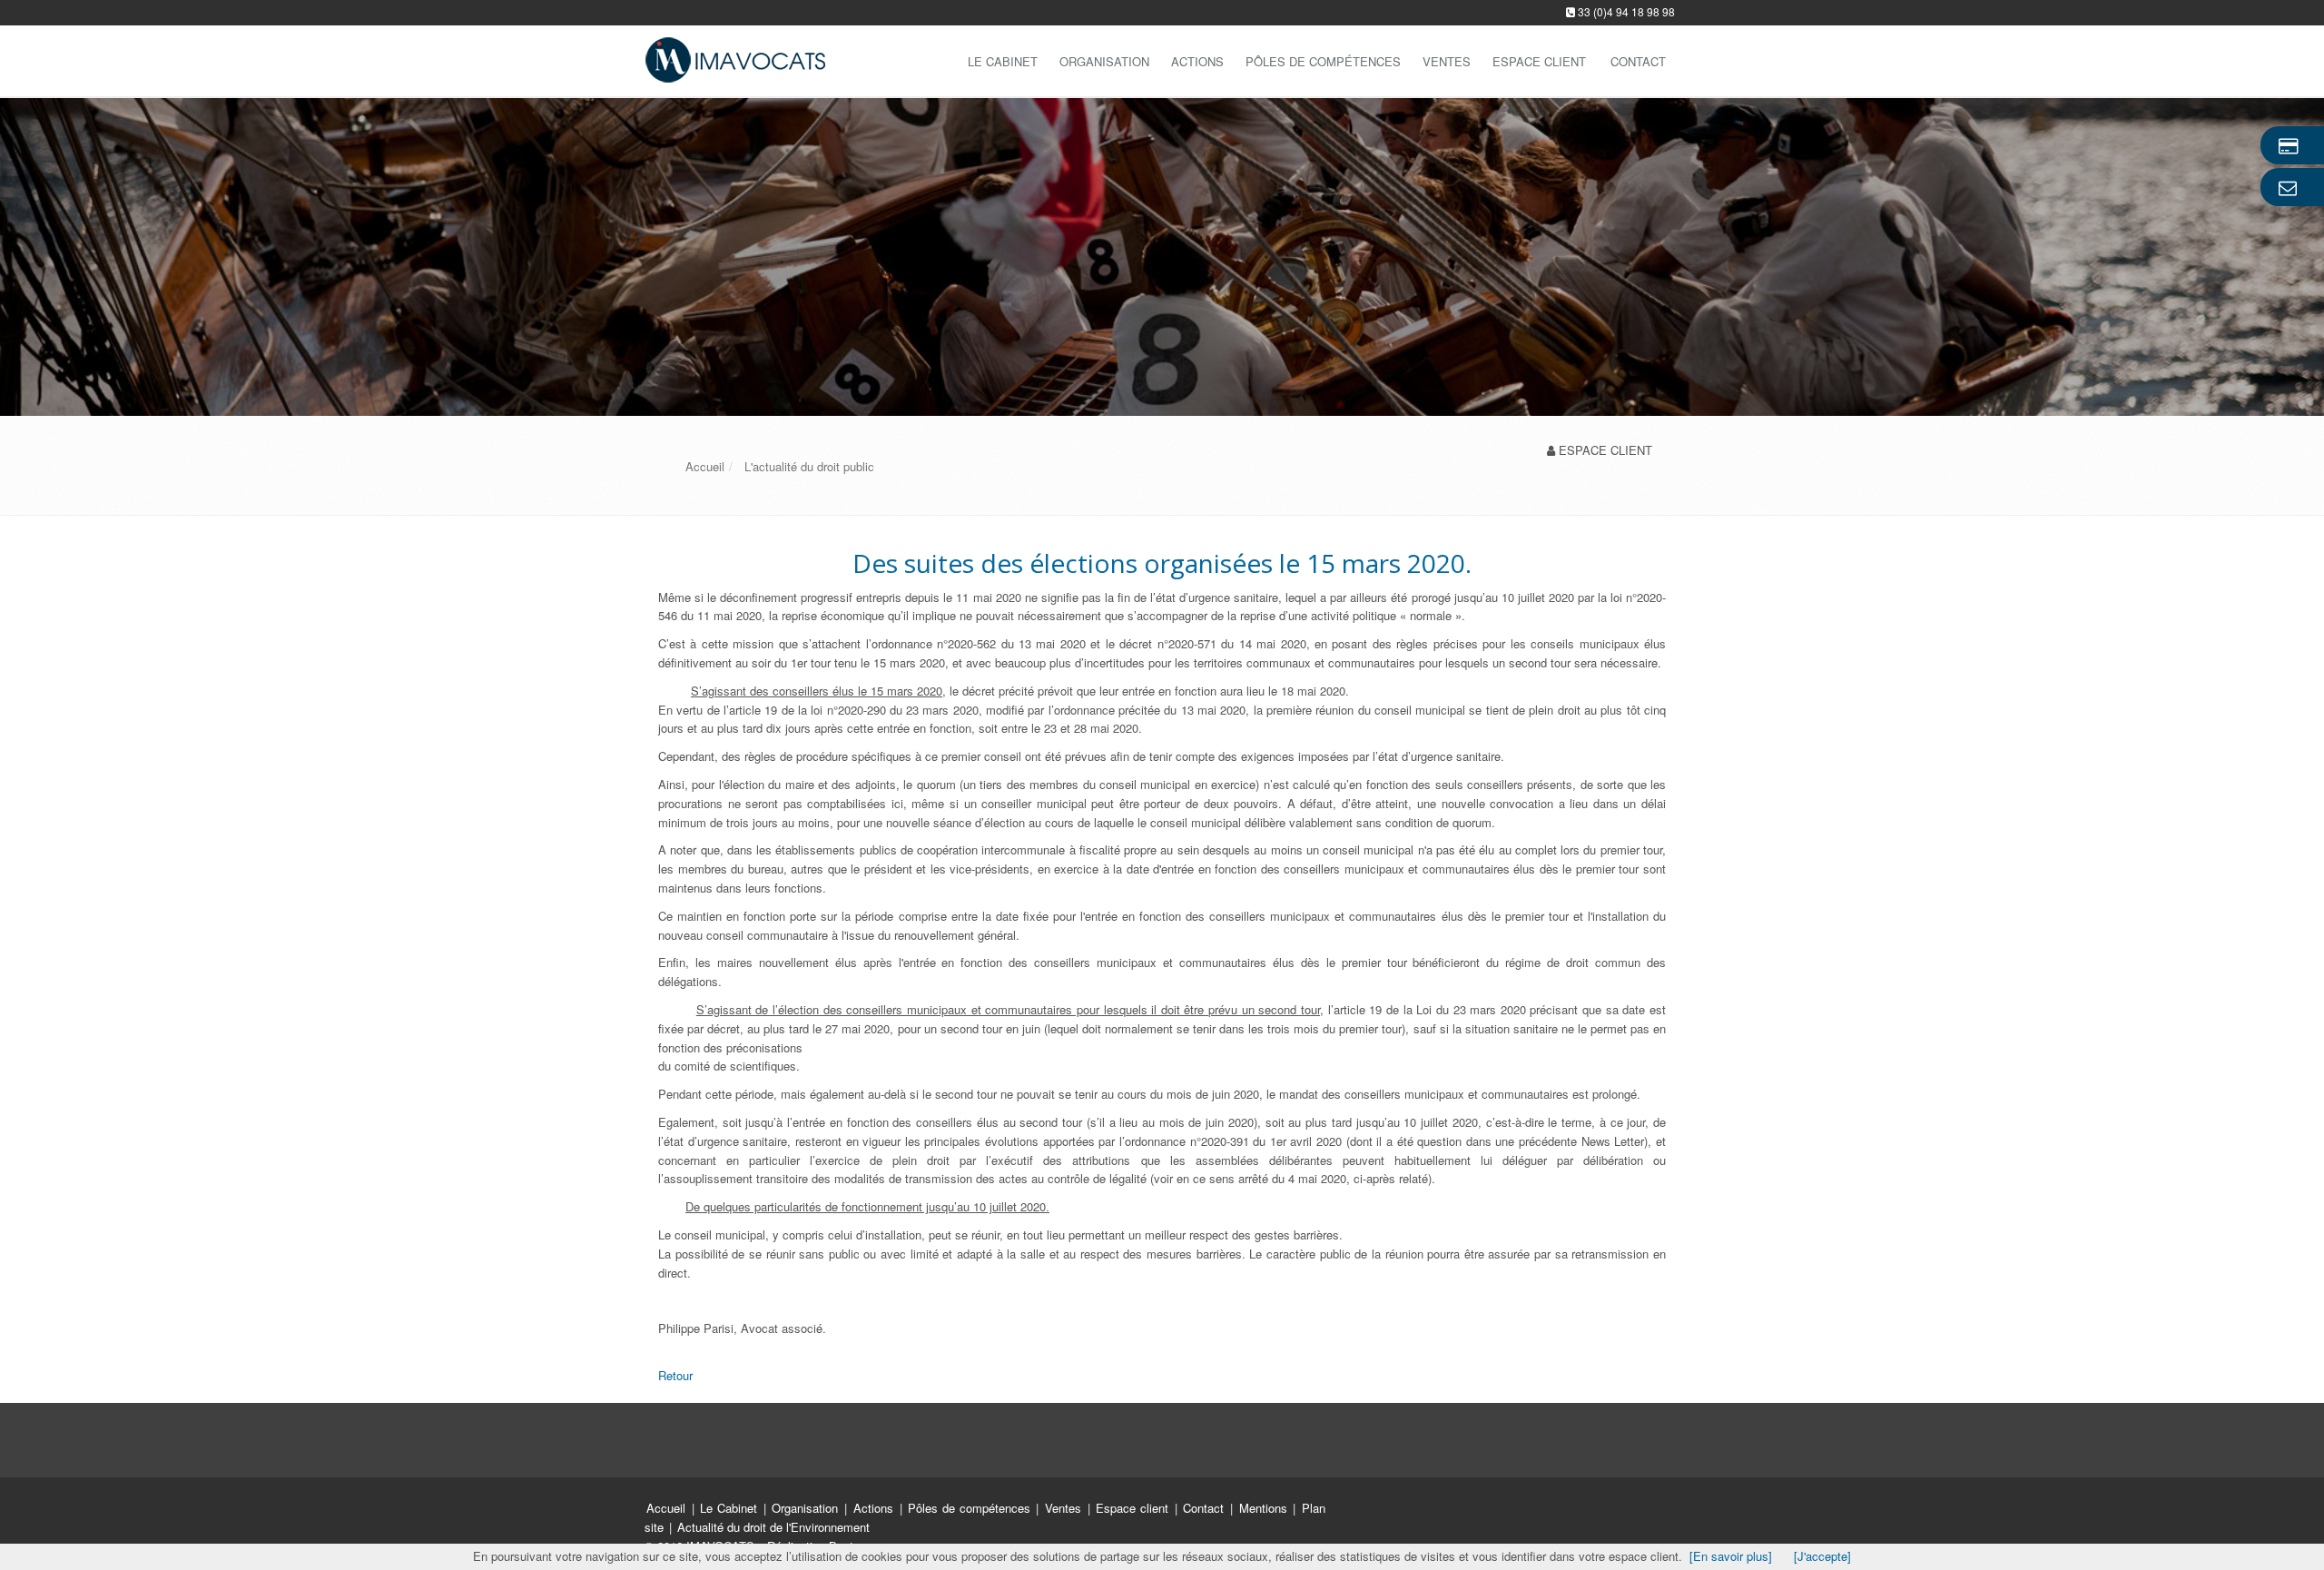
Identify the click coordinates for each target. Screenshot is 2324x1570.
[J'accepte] (1822, 1556)
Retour (675, 1375)
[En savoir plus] (1731, 1556)
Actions (1197, 61)
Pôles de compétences (1323, 61)
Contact (1206, 1508)
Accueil (666, 1508)
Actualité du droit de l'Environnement (773, 1527)
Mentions (1265, 1508)
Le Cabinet (1003, 61)
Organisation (1104, 61)
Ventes (1447, 61)
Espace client (1134, 1508)
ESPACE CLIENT (1605, 450)
